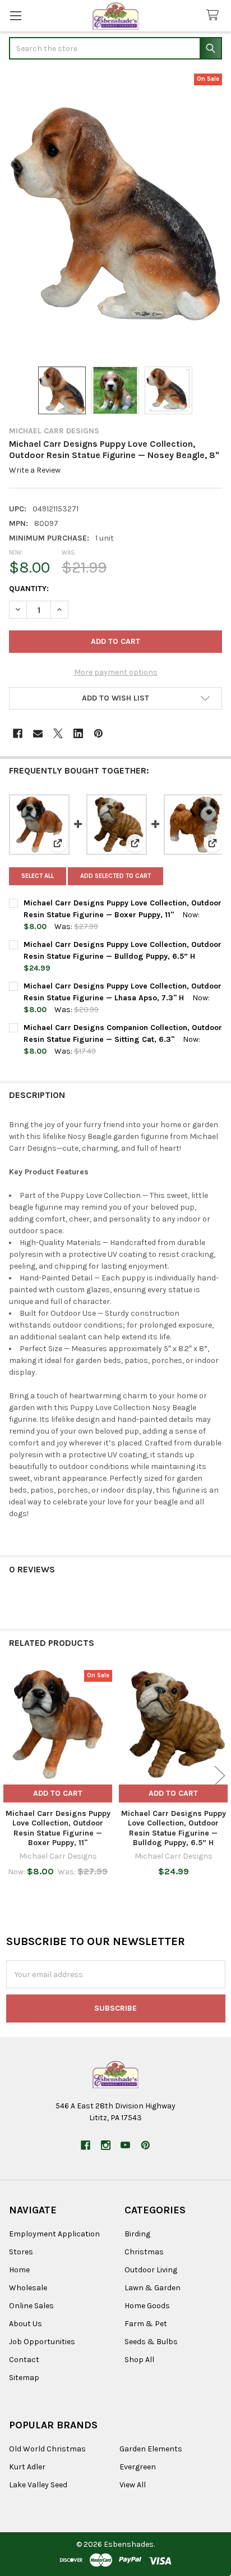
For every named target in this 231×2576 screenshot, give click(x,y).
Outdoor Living (151, 2270)
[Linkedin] (78, 733)
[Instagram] (106, 2145)
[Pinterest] (98, 733)
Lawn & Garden (153, 2288)
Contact (24, 2360)
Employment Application (54, 2234)
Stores (21, 2252)
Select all (38, 876)
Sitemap (24, 2378)
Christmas (144, 2252)
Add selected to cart (115, 876)
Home (19, 2270)
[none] (115, 214)
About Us (26, 2324)
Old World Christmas (47, 2449)
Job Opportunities (42, 2342)
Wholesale (28, 2288)
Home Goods (147, 2306)
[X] (58, 733)
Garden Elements (151, 2449)
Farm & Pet (146, 2324)
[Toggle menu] (15, 15)
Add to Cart (58, 1793)
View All (133, 2485)
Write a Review (35, 470)
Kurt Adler (27, 2467)
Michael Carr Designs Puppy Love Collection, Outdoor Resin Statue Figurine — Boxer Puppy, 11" (58, 1828)
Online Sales (31, 2306)
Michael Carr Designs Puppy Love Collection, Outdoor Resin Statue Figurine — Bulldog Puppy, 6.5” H (174, 1828)
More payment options (116, 672)
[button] (115, 698)
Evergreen (138, 2467)
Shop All (139, 2360)
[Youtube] (125, 2145)
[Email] (38, 733)
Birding (137, 2234)
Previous (11, 1775)
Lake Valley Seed (38, 2485)
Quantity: (29, 589)
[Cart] (215, 15)
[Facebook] (18, 733)
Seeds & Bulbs (151, 2342)
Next (220, 1775)
